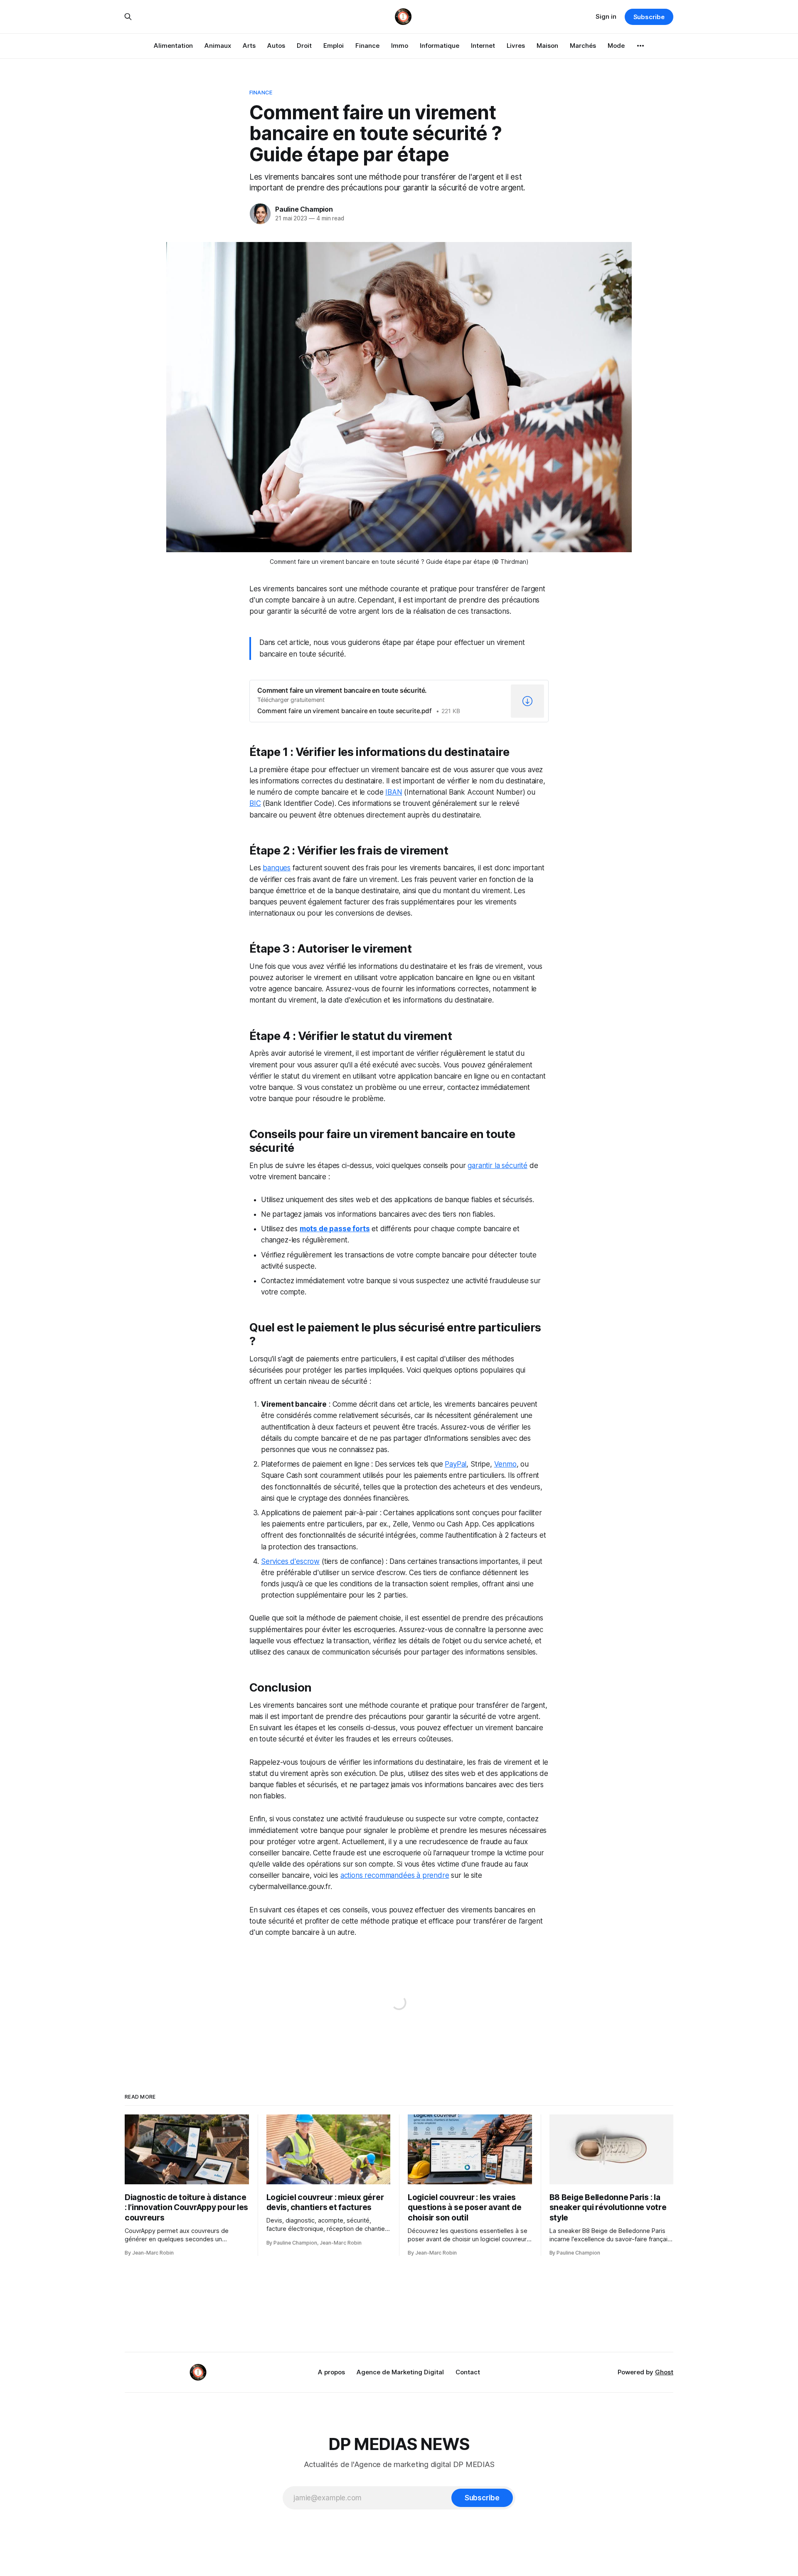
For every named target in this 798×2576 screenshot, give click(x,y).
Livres (516, 46)
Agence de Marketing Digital (400, 2372)
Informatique (440, 46)
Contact (468, 2372)
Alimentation (173, 46)
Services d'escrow (290, 1561)
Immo (400, 46)
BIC (255, 803)
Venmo (505, 1464)
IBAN (394, 792)
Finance (367, 46)
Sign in (606, 16)
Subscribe (649, 17)
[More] (640, 46)
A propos (331, 2372)
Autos (276, 46)
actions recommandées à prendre (395, 1875)
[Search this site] (128, 17)
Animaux (218, 46)
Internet (483, 46)
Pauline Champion (304, 209)
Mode (616, 46)
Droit (304, 46)
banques (277, 868)
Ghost (664, 2372)
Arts (249, 46)
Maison (547, 46)
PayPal (456, 1464)
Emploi (334, 46)
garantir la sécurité (498, 1166)
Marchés (583, 46)
